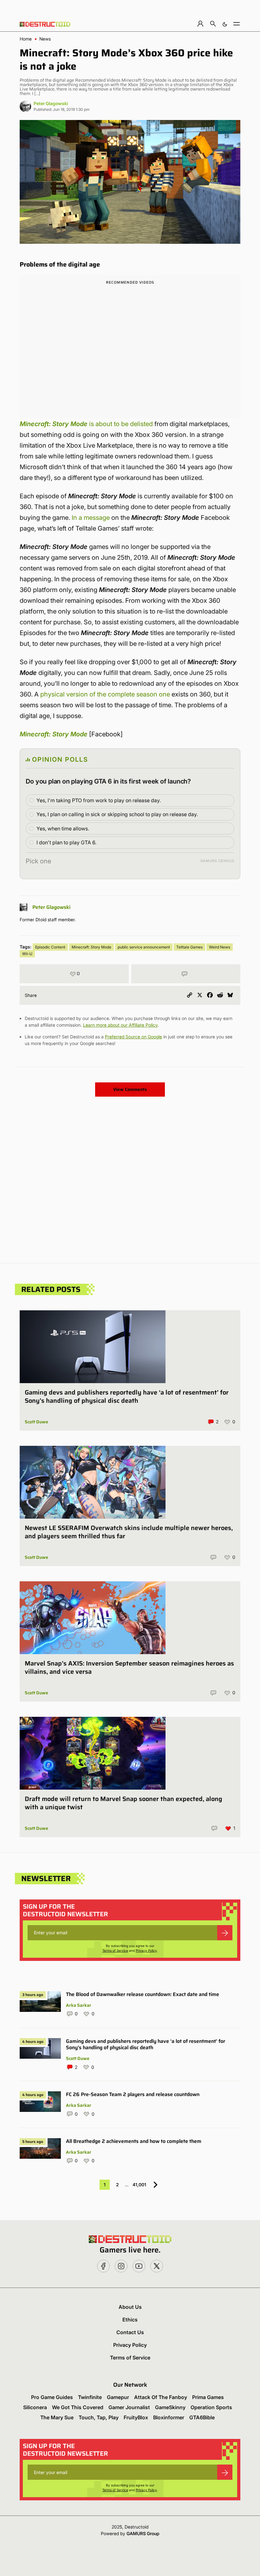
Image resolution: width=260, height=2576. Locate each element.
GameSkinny (170, 2407)
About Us (130, 2307)
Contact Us (130, 2332)
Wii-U (27, 954)
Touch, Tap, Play (99, 2417)
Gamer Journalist (129, 2407)
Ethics (130, 2320)
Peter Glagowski (51, 103)
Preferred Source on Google (133, 1037)
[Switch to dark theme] (225, 24)
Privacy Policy (146, 1950)
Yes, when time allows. (63, 828)
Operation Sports (211, 2407)
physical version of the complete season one (105, 694)
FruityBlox (136, 2417)
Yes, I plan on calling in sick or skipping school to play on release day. (117, 814)
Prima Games (208, 2397)
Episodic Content (50, 947)
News (45, 39)
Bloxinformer (169, 2417)
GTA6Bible (202, 2417)
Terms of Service (115, 1950)
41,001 (139, 2185)
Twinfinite (90, 2397)
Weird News (220, 947)
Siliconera (35, 2407)
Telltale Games (189, 947)
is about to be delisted (86, 424)
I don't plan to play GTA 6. (66, 842)
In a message (91, 518)
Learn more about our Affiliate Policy (120, 1025)
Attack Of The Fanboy (161, 2397)
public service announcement (144, 947)
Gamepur (118, 2397)
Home (26, 39)
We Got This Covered (78, 2407)
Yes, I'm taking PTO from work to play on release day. (99, 800)
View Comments (130, 1089)
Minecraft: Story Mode (91, 947)
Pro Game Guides (52, 2397)
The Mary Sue (57, 2417)
